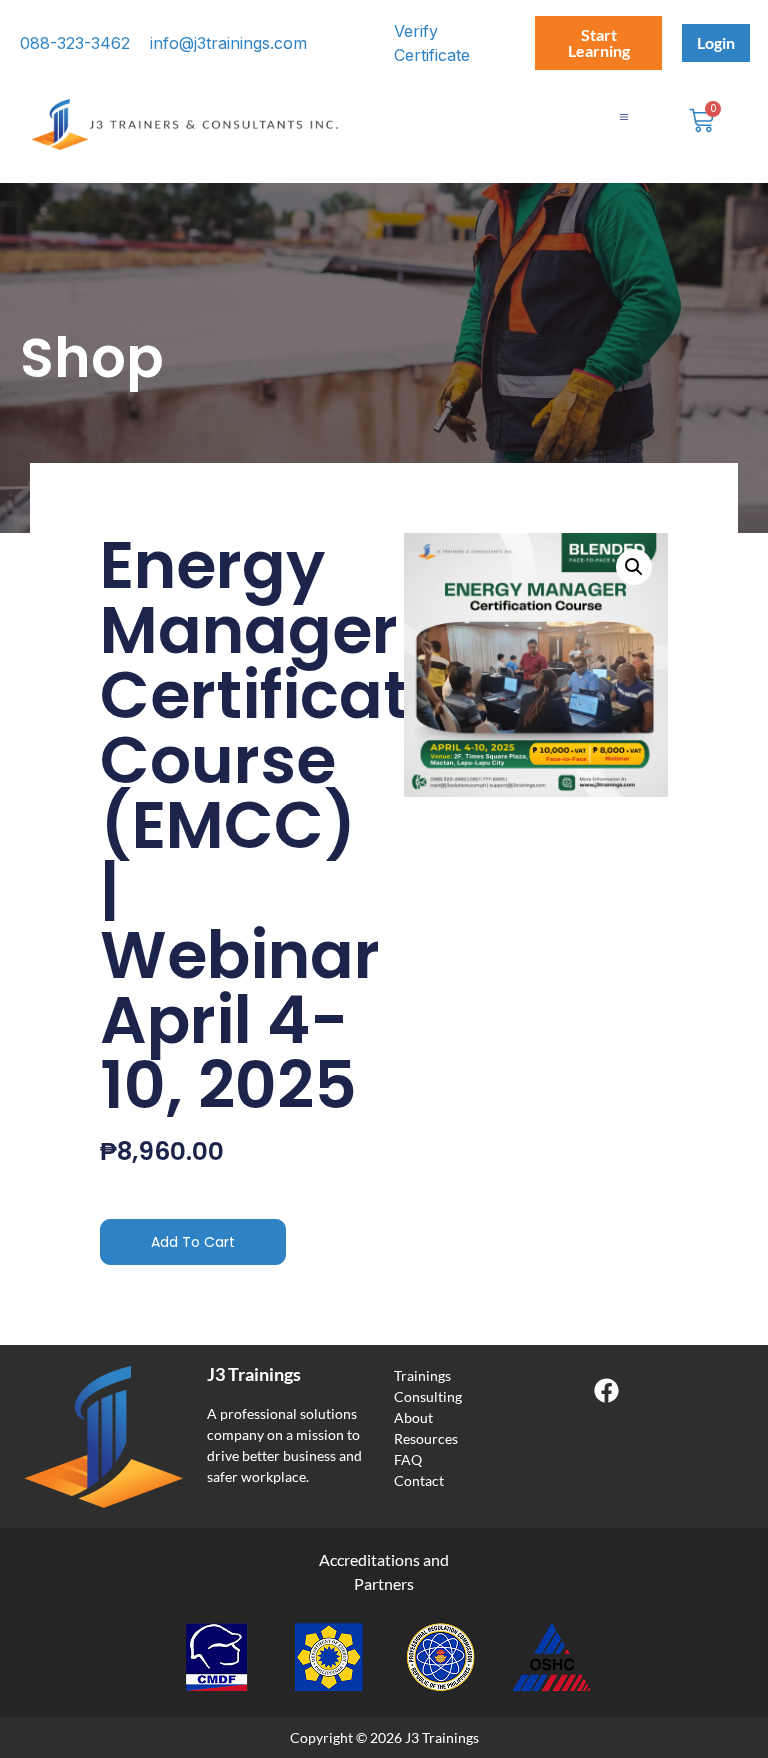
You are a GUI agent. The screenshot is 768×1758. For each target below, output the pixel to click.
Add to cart (193, 1242)
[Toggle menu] (624, 117)
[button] (634, 567)
